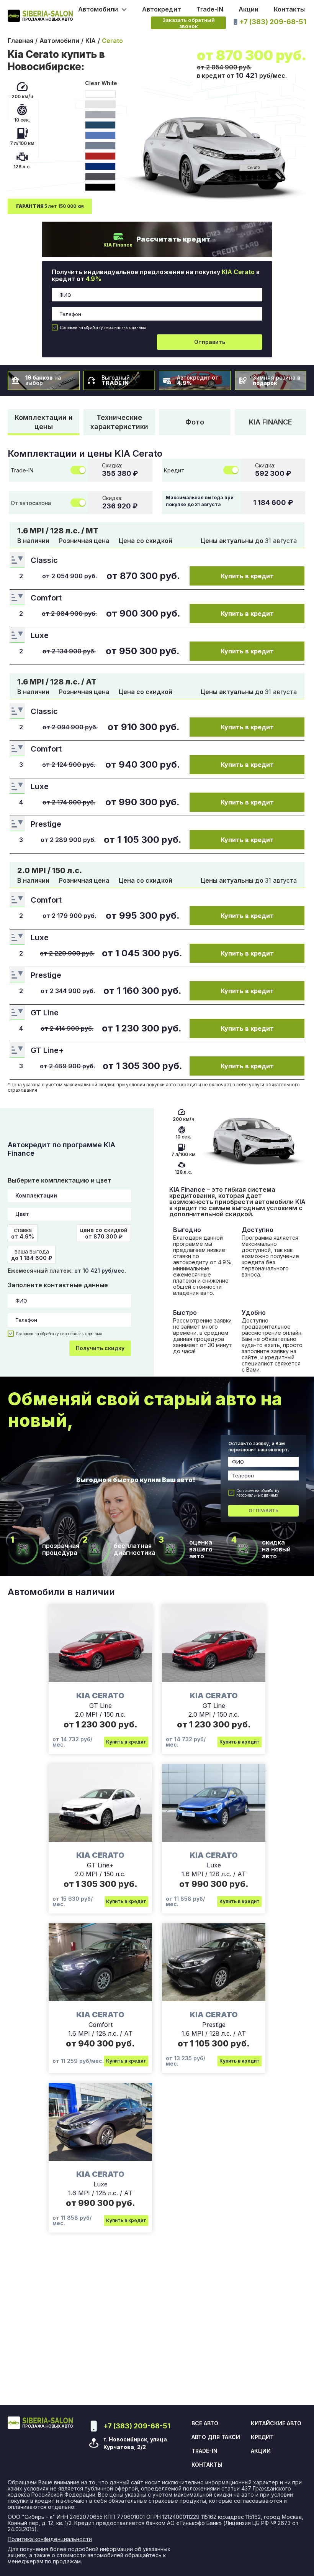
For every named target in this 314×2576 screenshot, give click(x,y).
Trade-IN (210, 9)
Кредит (262, 2437)
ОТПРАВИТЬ (263, 1511)
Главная (20, 41)
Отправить (210, 342)
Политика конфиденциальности (50, 2539)
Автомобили (59, 41)
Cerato (112, 41)
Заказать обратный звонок (189, 23)
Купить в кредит (247, 576)
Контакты (289, 9)
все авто (205, 2423)
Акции (249, 9)
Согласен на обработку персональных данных (103, 327)
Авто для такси (216, 2437)
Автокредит (162, 9)
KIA (91, 41)
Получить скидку (100, 1348)
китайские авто (276, 2423)
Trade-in (204, 2451)
